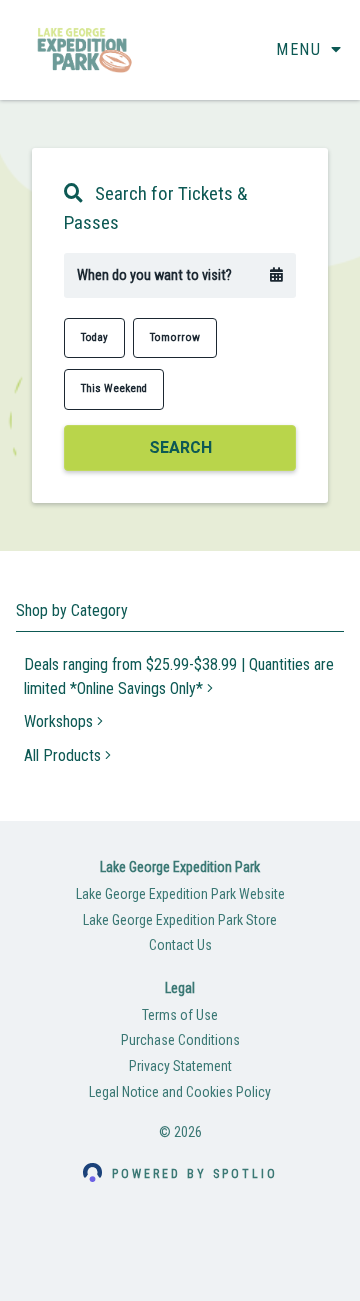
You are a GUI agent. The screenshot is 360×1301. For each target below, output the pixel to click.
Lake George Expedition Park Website (180, 894)
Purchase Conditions (180, 1040)
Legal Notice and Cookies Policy (180, 1092)
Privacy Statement (180, 1066)
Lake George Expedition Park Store (180, 920)
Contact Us (180, 945)
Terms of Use (180, 1015)
